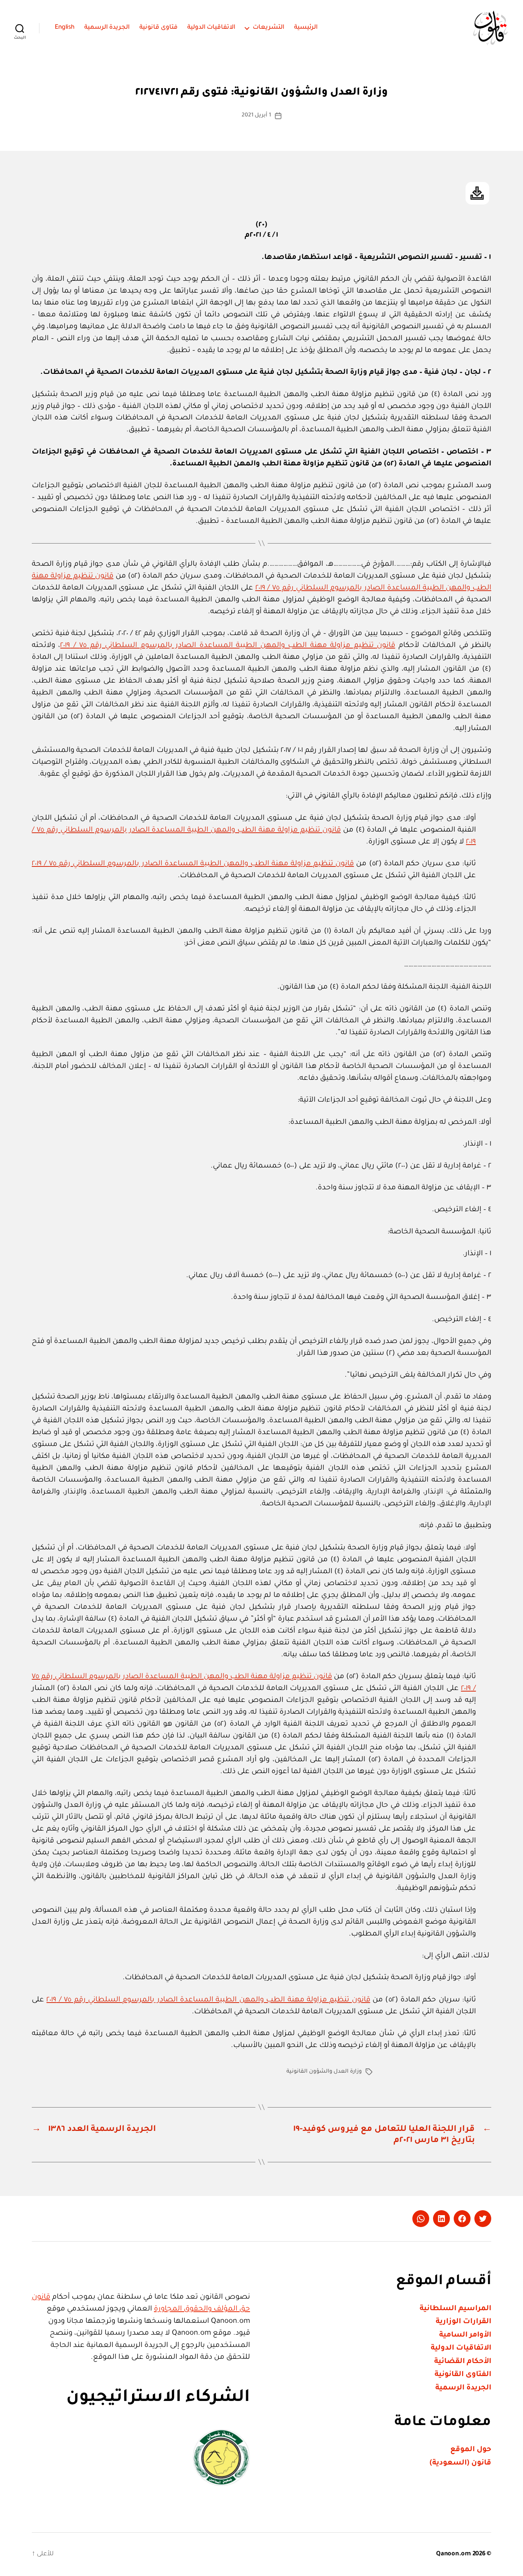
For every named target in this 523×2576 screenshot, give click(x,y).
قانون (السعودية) (460, 2463)
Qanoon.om (454, 2554)
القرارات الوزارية (463, 2322)
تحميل (477, 193)
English (65, 28)
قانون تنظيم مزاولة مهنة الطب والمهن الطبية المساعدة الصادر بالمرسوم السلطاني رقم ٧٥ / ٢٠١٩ (228, 646)
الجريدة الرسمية (107, 28)
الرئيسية (306, 28)
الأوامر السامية (465, 2335)
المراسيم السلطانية (455, 2309)
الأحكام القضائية (463, 2362)
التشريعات (269, 28)
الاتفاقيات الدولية (212, 28)
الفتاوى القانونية (463, 2375)
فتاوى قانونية (159, 28)
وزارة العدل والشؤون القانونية (324, 2072)
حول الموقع (471, 2450)
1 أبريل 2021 (256, 116)
